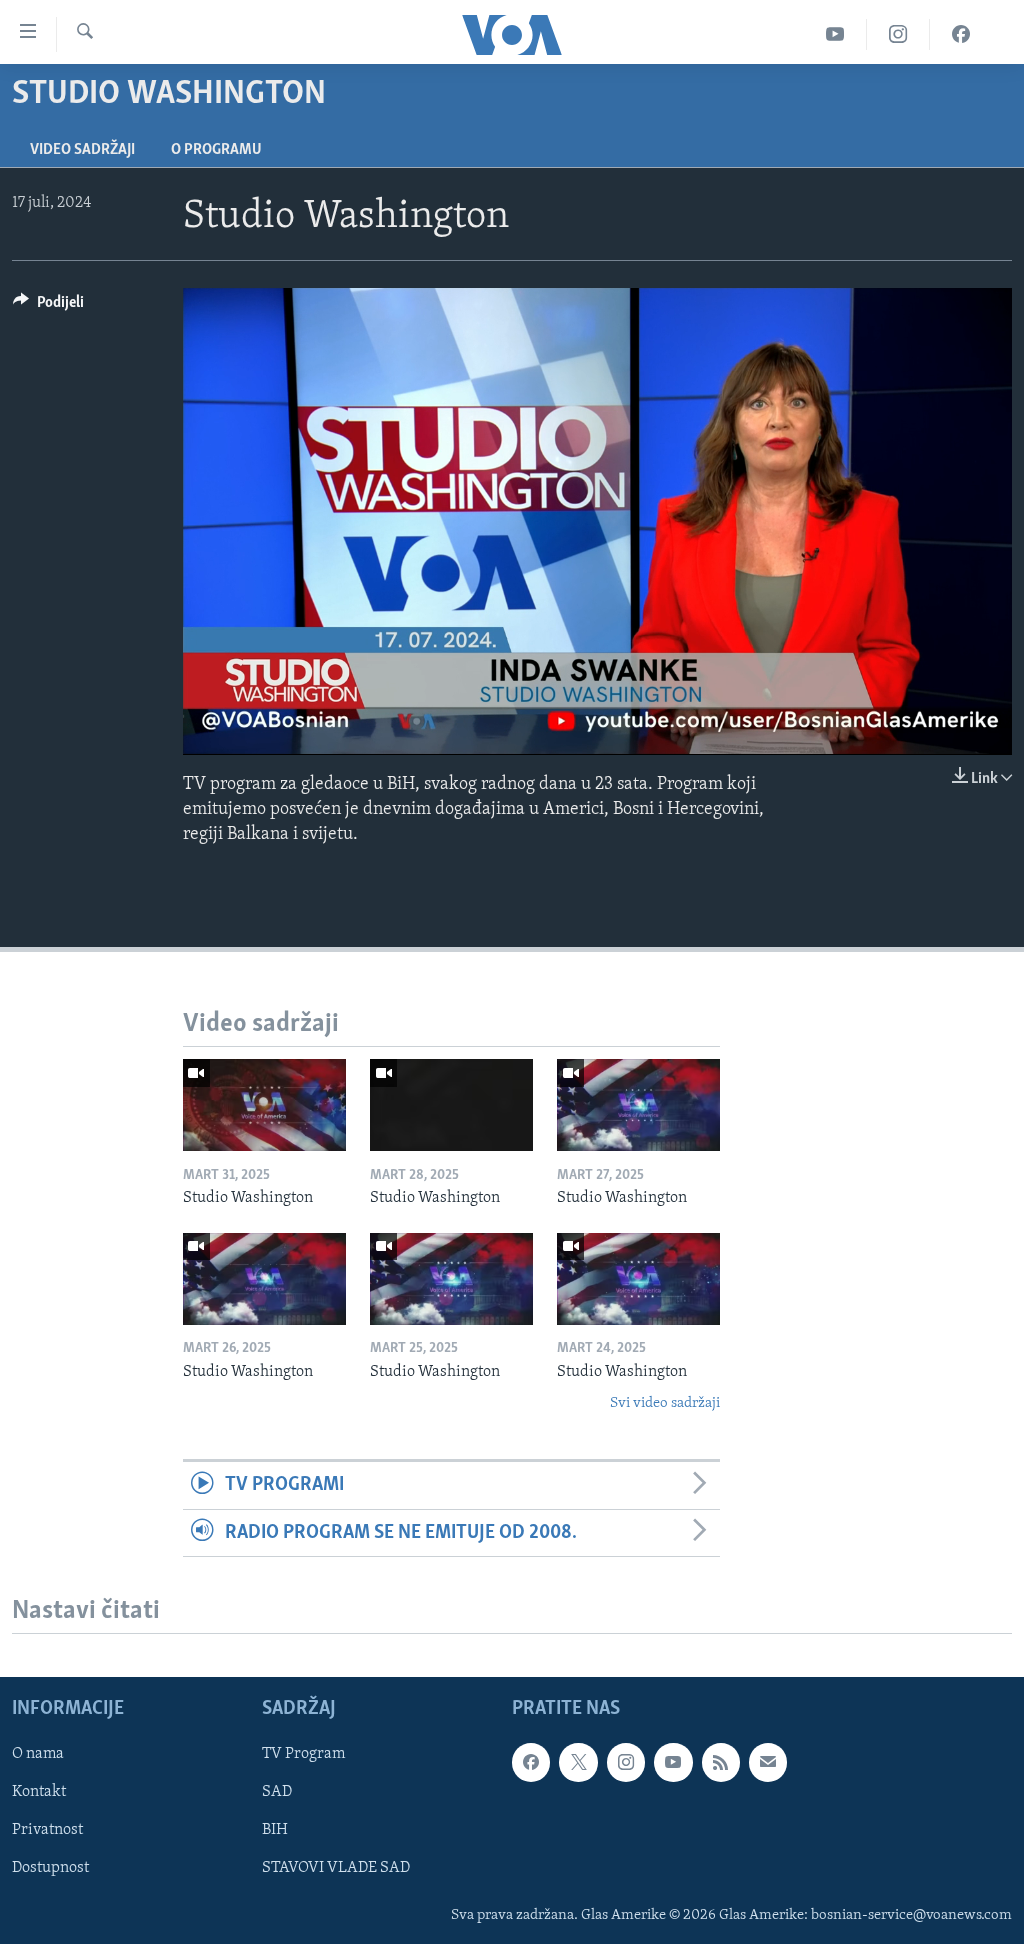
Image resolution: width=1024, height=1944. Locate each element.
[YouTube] (835, 34)
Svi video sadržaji (665, 1403)
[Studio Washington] (264, 1105)
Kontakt (39, 1792)
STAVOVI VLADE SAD (336, 1868)
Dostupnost (50, 1868)
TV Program (303, 1754)
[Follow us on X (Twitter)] (578, 1762)
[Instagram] (898, 34)
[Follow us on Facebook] (531, 1762)
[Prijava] (768, 1762)
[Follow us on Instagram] (626, 1762)
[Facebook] (961, 34)
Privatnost (47, 1830)
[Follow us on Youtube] (673, 1762)
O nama (38, 1754)
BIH (275, 1830)
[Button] (48, 307)
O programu (216, 150)
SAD (277, 1792)
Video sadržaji (82, 150)
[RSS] (721, 1762)
